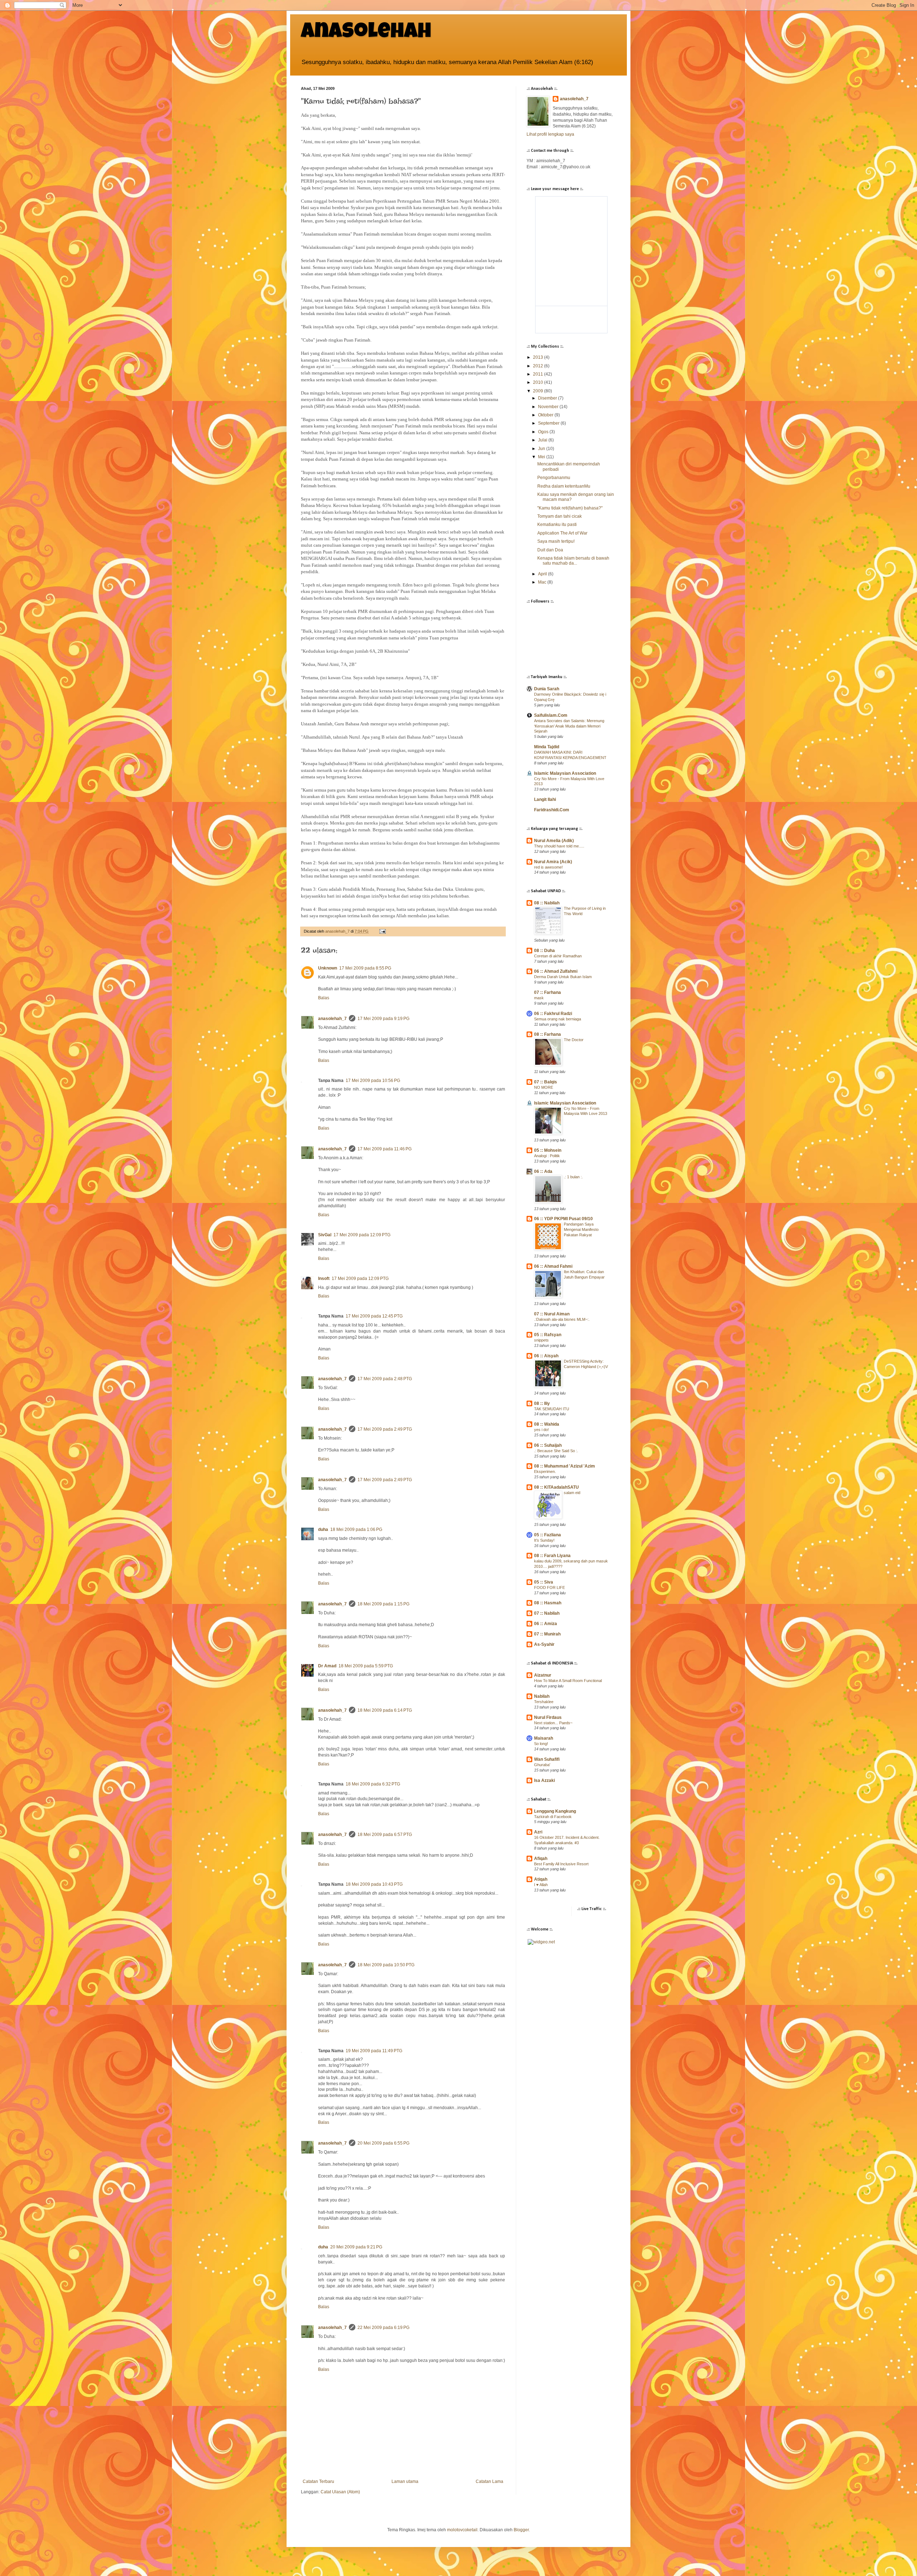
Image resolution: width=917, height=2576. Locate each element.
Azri (538, 1832)
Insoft (324, 1279)
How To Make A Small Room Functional (568, 1681)
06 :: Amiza (546, 1624)
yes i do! (541, 1430)
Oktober (546, 415)
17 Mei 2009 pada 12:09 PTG (362, 1235)
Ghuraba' (542, 1765)
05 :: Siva (544, 1582)
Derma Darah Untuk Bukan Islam (563, 977)
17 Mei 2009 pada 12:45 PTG (374, 1316)
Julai (543, 440)
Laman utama (405, 2481)
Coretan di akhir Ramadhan (558, 956)
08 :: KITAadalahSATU (556, 1487)
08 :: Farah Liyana (552, 1556)
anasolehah (366, 33)
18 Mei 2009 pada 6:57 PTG (385, 1835)
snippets (541, 1340)
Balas (324, 998)
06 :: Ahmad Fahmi (553, 1266)
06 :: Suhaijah (548, 1445)
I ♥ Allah (541, 1885)
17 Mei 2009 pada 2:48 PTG (385, 1379)
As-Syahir (544, 1644)
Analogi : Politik (547, 1156)
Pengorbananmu (554, 478)
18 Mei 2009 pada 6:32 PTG (373, 1784)
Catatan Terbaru (318, 2481)
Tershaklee (544, 1702)
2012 (539, 366)
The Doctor (574, 1040)
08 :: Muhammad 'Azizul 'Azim (565, 1466)
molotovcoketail (462, 2530)
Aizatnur (543, 1675)
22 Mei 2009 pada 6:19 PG (383, 2328)
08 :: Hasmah (548, 1603)
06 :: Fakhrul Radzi (553, 1014)
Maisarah (544, 1738)
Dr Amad (327, 1666)
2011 (539, 374)
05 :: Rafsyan (548, 1335)
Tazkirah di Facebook (553, 1817)
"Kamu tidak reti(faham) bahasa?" (570, 508)
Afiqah (541, 1859)
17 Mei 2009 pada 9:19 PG (383, 1019)
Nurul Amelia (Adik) (554, 841)
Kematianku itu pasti (557, 525)
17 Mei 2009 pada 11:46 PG (385, 1149)
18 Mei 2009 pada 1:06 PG (356, 1529)
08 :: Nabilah (547, 903)
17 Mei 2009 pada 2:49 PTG (385, 1429)
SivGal (325, 1235)
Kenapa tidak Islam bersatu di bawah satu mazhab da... (573, 561)
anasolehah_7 (332, 1019)
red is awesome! (548, 867)
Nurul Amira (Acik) (553, 862)
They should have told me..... (559, 846)
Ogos (544, 432)
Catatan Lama (489, 2481)
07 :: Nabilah (547, 1613)
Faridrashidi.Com (552, 810)
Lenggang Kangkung (555, 1811)
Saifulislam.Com (551, 715)
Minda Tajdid (547, 747)
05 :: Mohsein (548, 1150)
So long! (541, 1744)
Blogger (521, 2530)
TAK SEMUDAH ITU (552, 1409)
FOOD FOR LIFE (549, 1587)
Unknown (328, 968)
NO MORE (544, 1087)
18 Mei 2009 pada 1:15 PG (383, 1604)
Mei (542, 457)
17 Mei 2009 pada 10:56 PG (373, 1081)
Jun (542, 449)
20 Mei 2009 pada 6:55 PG (383, 2143)
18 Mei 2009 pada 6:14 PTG (385, 1710)
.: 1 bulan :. (573, 1177)
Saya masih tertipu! (556, 541)
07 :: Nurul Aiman (552, 1314)
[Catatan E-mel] (382, 931)
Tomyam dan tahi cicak (560, 516)
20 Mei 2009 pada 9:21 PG (356, 2247)
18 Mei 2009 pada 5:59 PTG (366, 1666)
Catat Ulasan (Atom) (340, 2492)
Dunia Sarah (547, 689)
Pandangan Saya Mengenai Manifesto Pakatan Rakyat (581, 1229)
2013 (539, 357)
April (543, 574)
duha (323, 1529)
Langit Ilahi (545, 799)
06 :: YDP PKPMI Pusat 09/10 (563, 1219)
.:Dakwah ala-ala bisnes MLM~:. (562, 1319)
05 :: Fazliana (548, 1535)
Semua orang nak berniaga (558, 1019)
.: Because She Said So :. (556, 1451)
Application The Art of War (562, 533)
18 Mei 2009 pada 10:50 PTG (386, 1965)
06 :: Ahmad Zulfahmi (556, 971)
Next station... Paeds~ (553, 1723)
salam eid (572, 1493)
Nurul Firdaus (548, 1717)
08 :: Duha (544, 951)
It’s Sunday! (544, 1540)
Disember (548, 398)
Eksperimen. (545, 1471)
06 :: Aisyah (546, 1356)
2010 (539, 382)
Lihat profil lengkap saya (550, 134)
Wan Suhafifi (547, 1759)
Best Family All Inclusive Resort (561, 1864)
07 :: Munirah (547, 1634)
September (549, 423)
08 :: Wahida (547, 1424)
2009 (539, 391)
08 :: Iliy (542, 1403)
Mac (543, 582)
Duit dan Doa (550, 550)
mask (539, 998)
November (549, 407)
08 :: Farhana (548, 1034)
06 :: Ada (543, 1171)
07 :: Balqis (546, 1082)
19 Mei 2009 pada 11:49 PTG (374, 2051)
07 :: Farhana (548, 992)
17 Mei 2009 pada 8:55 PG (365, 968)
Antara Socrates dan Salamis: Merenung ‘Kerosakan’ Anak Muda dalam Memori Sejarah (569, 726)
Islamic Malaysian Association (565, 773)
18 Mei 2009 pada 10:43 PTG (374, 1884)
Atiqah (541, 1879)
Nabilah (542, 1696)
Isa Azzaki (544, 1780)
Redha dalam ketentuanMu (564, 486)
